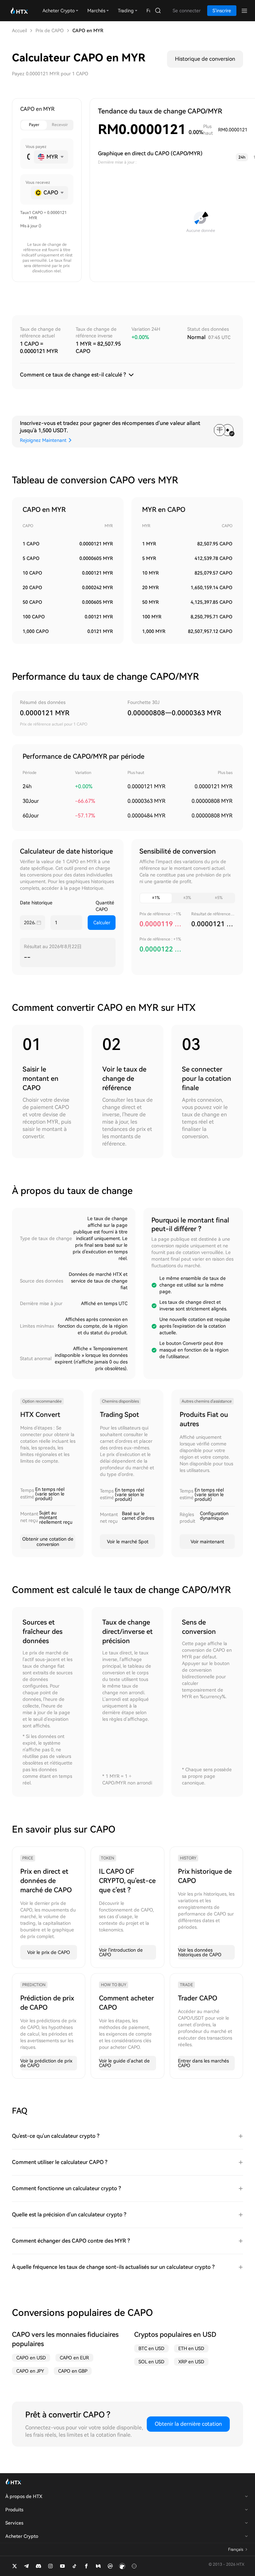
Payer (34, 125)
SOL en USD (151, 2362)
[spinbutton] (28, 157)
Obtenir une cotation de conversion (48, 1542)
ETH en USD (191, 2348)
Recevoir (60, 125)
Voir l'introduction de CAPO (121, 1952)
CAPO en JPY (30, 2371)
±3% (187, 898)
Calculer (102, 923)
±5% (219, 898)
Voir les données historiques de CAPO (200, 1952)
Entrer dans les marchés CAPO (203, 2063)
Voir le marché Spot (128, 1542)
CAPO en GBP (73, 2371)
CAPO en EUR (74, 2358)
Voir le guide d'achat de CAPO (124, 2063)
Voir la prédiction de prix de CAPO (46, 2063)
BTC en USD (151, 2348)
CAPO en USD (31, 2358)
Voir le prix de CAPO (49, 1952)
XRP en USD (191, 2362)
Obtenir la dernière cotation (188, 2424)
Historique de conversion (205, 59)
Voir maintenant (207, 1542)
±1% (156, 898)
